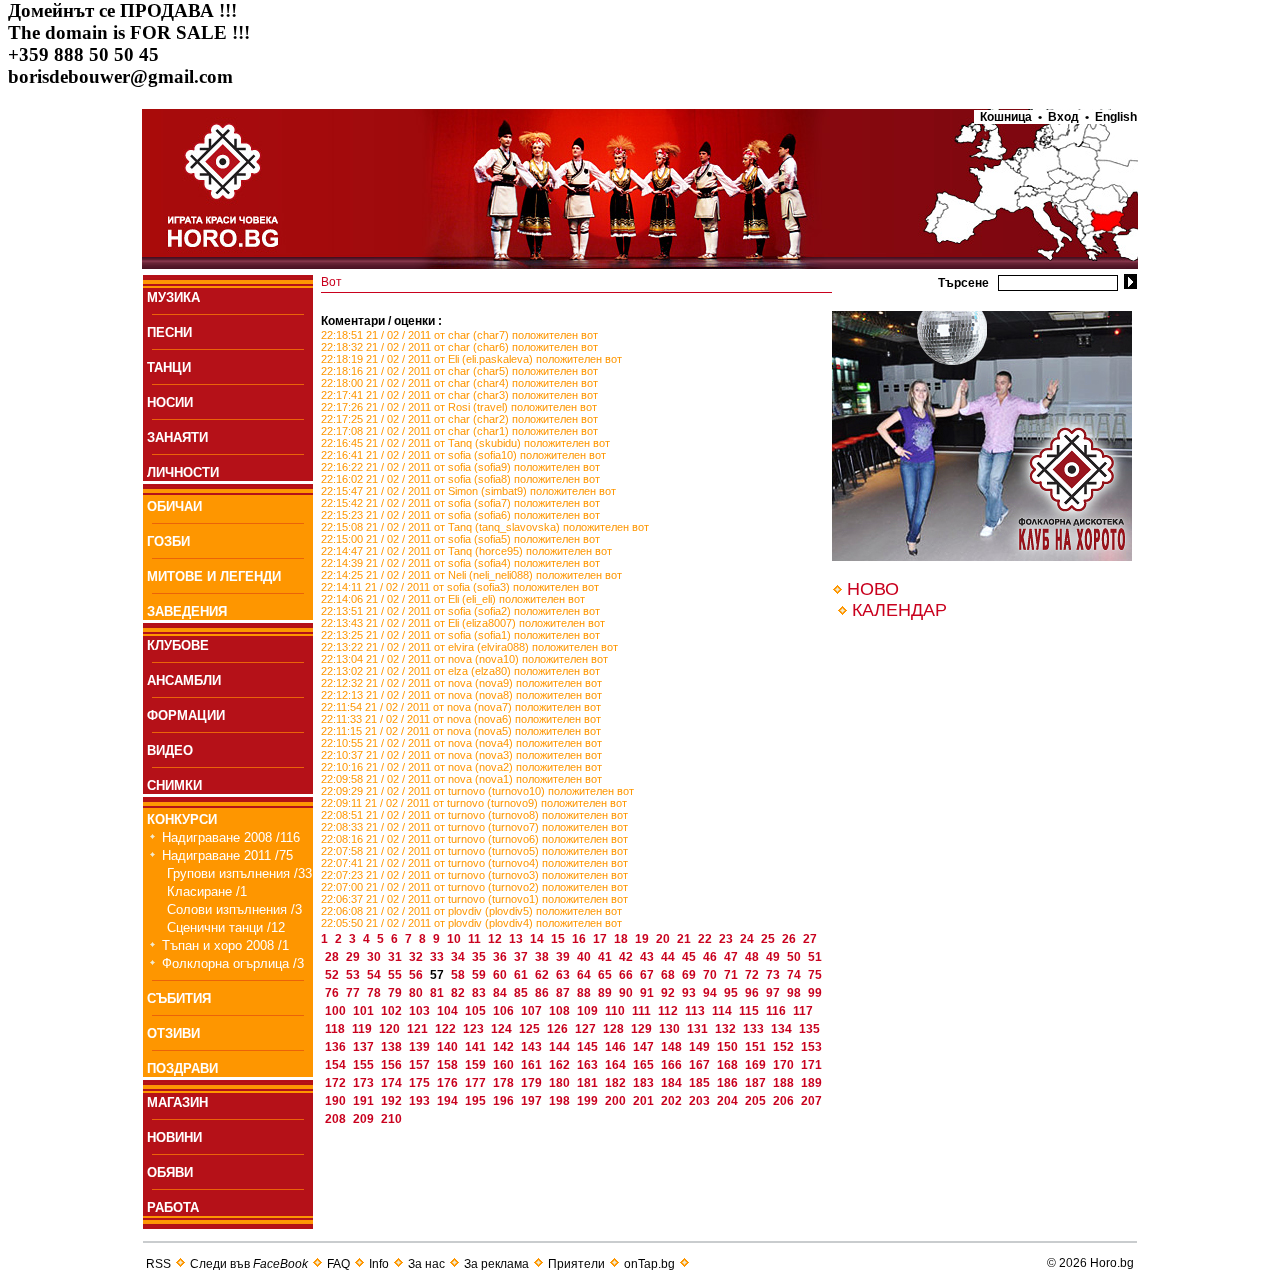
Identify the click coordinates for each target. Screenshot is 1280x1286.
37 (522, 957)
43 (648, 957)
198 (561, 1101)
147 (645, 1047)
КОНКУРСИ (182, 819)
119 (363, 1029)
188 (785, 1083)
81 (438, 993)
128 (615, 1029)
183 (645, 1083)
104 (449, 1011)
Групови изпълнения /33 (239, 873)
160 (505, 1065)
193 (421, 1101)
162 (561, 1065)
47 (732, 957)
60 (501, 975)
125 (531, 1029)
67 (648, 975)
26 (790, 939)
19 (643, 939)
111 (643, 1011)
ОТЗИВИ (173, 1033)
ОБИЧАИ (174, 506)
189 (811, 1083)
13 (517, 939)
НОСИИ (170, 402)
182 (617, 1083)
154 (337, 1065)
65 (606, 975)
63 (564, 975)
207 (811, 1101)
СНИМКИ (174, 785)
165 (645, 1065)
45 (690, 957)
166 (673, 1065)
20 (664, 939)
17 (601, 939)
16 (580, 939)
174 (393, 1083)
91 (648, 993)
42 (627, 957)
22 (706, 939)
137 (365, 1047)
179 (533, 1083)
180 (561, 1083)
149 (701, 1047)
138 (393, 1047)
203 (701, 1101)
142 (505, 1047)
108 (561, 1011)
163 (589, 1065)
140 (449, 1047)
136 (337, 1047)
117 (803, 1011)
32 (417, 957)
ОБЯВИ (170, 1172)
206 (785, 1101)
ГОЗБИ (168, 541)
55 (396, 975)
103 (421, 1011)
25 (769, 939)
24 (748, 939)
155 (365, 1065)
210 (393, 1119)
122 (447, 1029)
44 (669, 957)
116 (777, 1011)
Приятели (576, 1264)
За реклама (496, 1264)
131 (699, 1029)
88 (585, 993)
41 (606, 957)
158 (449, 1065)
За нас (426, 1264)
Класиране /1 (207, 891)
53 (354, 975)
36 (501, 957)
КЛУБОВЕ (178, 645)
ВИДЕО (170, 750)
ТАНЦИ (169, 367)
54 (375, 975)
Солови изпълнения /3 (234, 909)
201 (645, 1101)
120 (391, 1029)
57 (438, 975)
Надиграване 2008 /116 (231, 837)
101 (365, 1011)
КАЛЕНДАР (899, 610)
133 (755, 1029)
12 (496, 939)
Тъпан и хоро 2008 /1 (225, 945)
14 (538, 939)
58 (459, 975)
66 (627, 975)
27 (810, 939)
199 (589, 1101)
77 (354, 993)
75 (815, 975)
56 (417, 975)
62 (543, 975)
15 (559, 939)
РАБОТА (173, 1207)
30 (375, 957)
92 (669, 993)
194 (449, 1101)
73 (774, 975)
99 (815, 993)
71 (732, 975)
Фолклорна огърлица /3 (233, 963)
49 (774, 957)
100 (337, 1011)
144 (561, 1047)
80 (417, 993)
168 (729, 1065)
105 (477, 1011)
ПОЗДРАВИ (182, 1068)
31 (396, 957)
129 (643, 1029)
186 (729, 1083)
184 (673, 1083)
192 (393, 1101)
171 (811, 1065)
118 (336, 1029)
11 (476, 939)
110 (616, 1011)
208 (337, 1119)
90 (627, 993)
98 (795, 993)
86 (543, 993)
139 (421, 1047)
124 (503, 1029)
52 (333, 975)
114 (723, 1011)
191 (365, 1101)
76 (333, 993)
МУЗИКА (173, 297)
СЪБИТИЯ (179, 998)
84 (501, 993)
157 (421, 1065)
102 (393, 1011)
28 (333, 957)
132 (727, 1029)
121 (419, 1029)
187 (757, 1083)
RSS (158, 1264)
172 (337, 1083)
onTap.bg (649, 1264)
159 (477, 1065)
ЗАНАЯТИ (177, 437)
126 (559, 1029)
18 (622, 939)
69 (690, 975)
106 (505, 1011)
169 (757, 1065)
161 (533, 1065)
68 (669, 975)
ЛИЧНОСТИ (183, 472)
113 (696, 1011)
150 (729, 1047)
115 (750, 1011)
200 (617, 1101)
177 (477, 1083)
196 (505, 1101)
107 (533, 1011)
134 (783, 1029)
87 (564, 993)
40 (585, 957)
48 (753, 957)
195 (477, 1101)
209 (365, 1119)
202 (673, 1101)
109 (589, 1011)
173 (365, 1083)
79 (396, 993)
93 (690, 993)
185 (701, 1083)
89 (606, 993)
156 (393, 1065)
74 (795, 975)
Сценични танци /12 (226, 927)
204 (729, 1101)
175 (421, 1083)
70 (711, 975)
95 (732, 993)
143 (533, 1047)
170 (785, 1065)
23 (727, 939)
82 (459, 993)
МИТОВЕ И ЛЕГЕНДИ (214, 576)
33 (438, 957)
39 (564, 957)
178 (505, 1083)
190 (337, 1101)
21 (685, 939)
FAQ (338, 1264)
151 (757, 1047)
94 (711, 993)
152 (785, 1047)
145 (589, 1047)
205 (757, 1101)
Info (379, 1264)
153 (811, 1047)
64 (585, 975)
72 (753, 975)
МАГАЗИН (177, 1102)
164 (617, 1065)
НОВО (873, 589)
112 (669, 1011)
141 (477, 1047)
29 (354, 957)
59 (480, 975)
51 (815, 957)
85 (522, 993)
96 (753, 993)
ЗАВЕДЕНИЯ (187, 611)
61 (522, 975)
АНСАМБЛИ (184, 680)
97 (774, 993)
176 (449, 1083)
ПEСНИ (169, 332)
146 (617, 1047)
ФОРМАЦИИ (186, 715)
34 (459, 957)
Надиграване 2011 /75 (227, 855)
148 (673, 1047)
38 (543, 957)
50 (795, 957)
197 (533, 1101)
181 (589, 1083)
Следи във (249, 1264)
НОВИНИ (174, 1137)
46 (711, 957)
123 (475, 1029)
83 (480, 993)
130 (671, 1029)
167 (701, 1065)
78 (375, 993)
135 (809, 1029)
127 (587, 1029)
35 (480, 957)
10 (455, 939)
